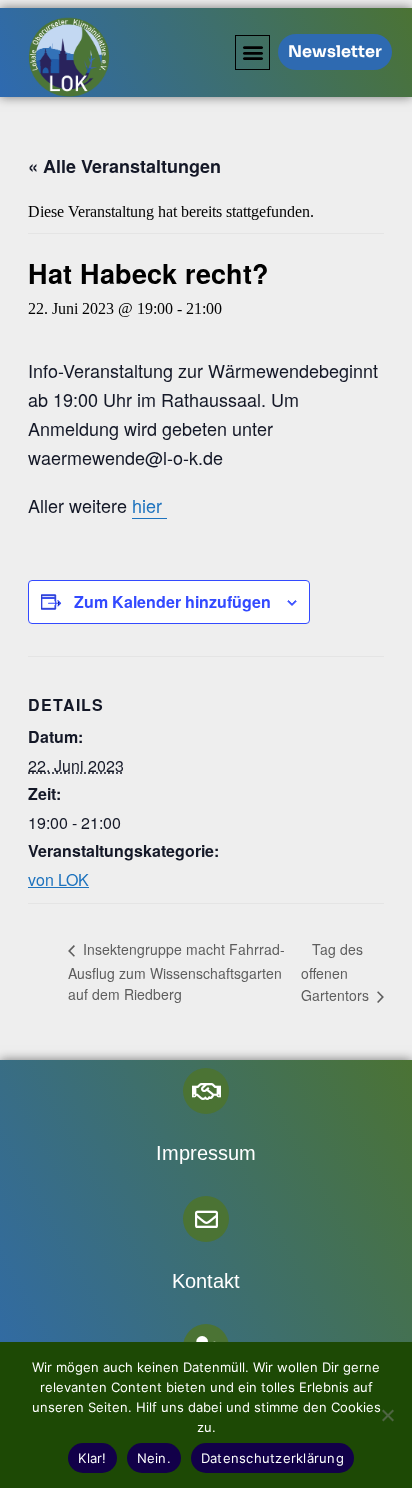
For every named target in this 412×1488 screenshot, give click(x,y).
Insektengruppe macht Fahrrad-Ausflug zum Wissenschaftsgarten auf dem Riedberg (176, 971)
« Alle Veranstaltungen (124, 166)
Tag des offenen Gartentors (337, 972)
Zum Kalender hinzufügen (172, 601)
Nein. (154, 1458)
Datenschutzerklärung (272, 1458)
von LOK (58, 879)
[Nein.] (387, 1415)
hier (149, 505)
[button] (252, 52)
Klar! (92, 1458)
